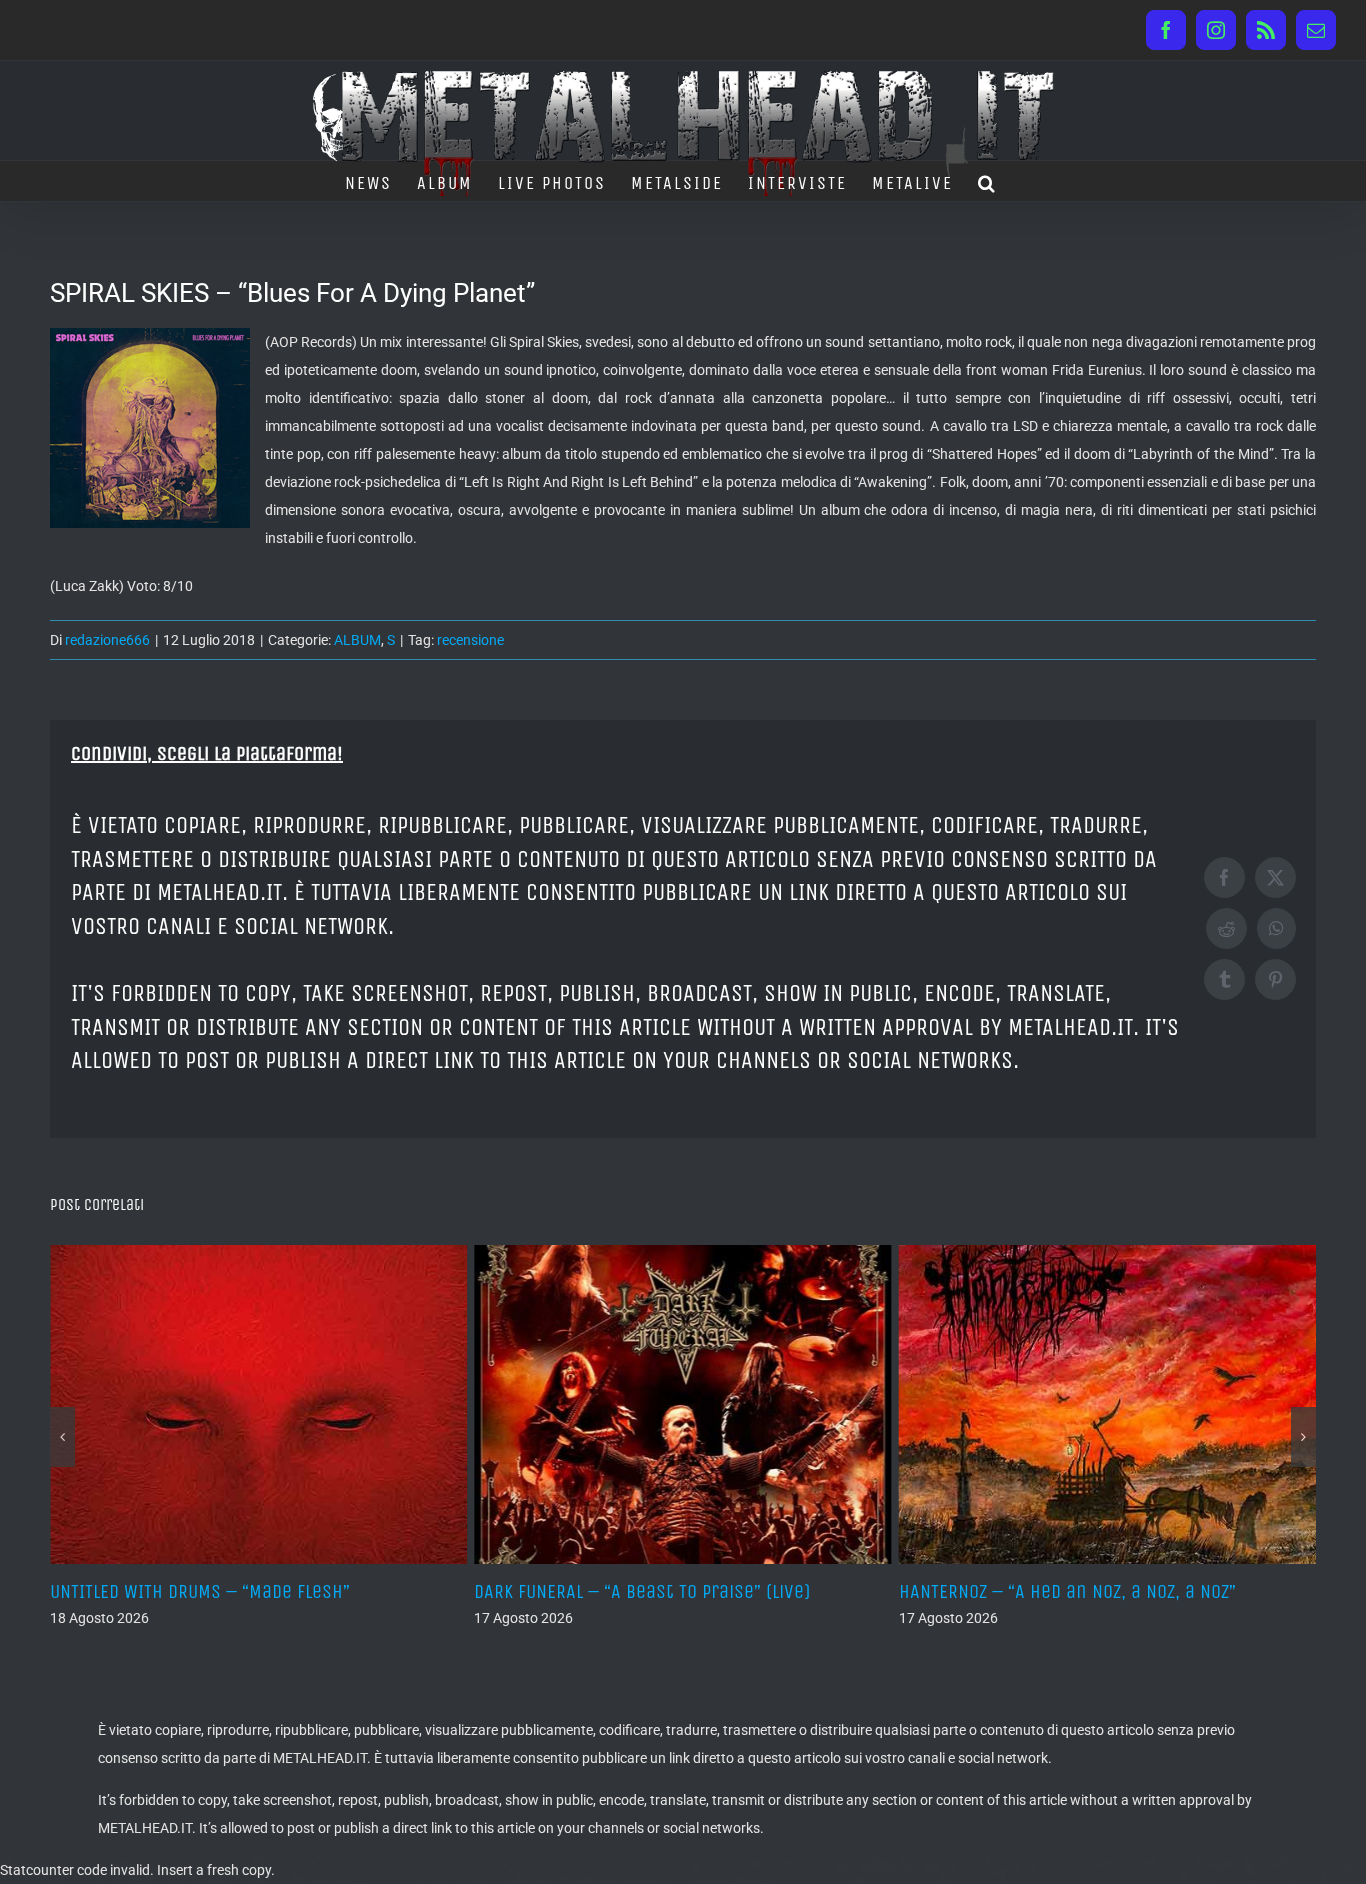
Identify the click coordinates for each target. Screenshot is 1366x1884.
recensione (470, 640)
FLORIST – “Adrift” (1269, 1591)
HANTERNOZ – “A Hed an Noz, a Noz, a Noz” (941, 1591)
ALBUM (357, 640)
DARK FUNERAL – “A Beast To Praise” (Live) (517, 1591)
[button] (987, 181)
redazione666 (107, 640)
